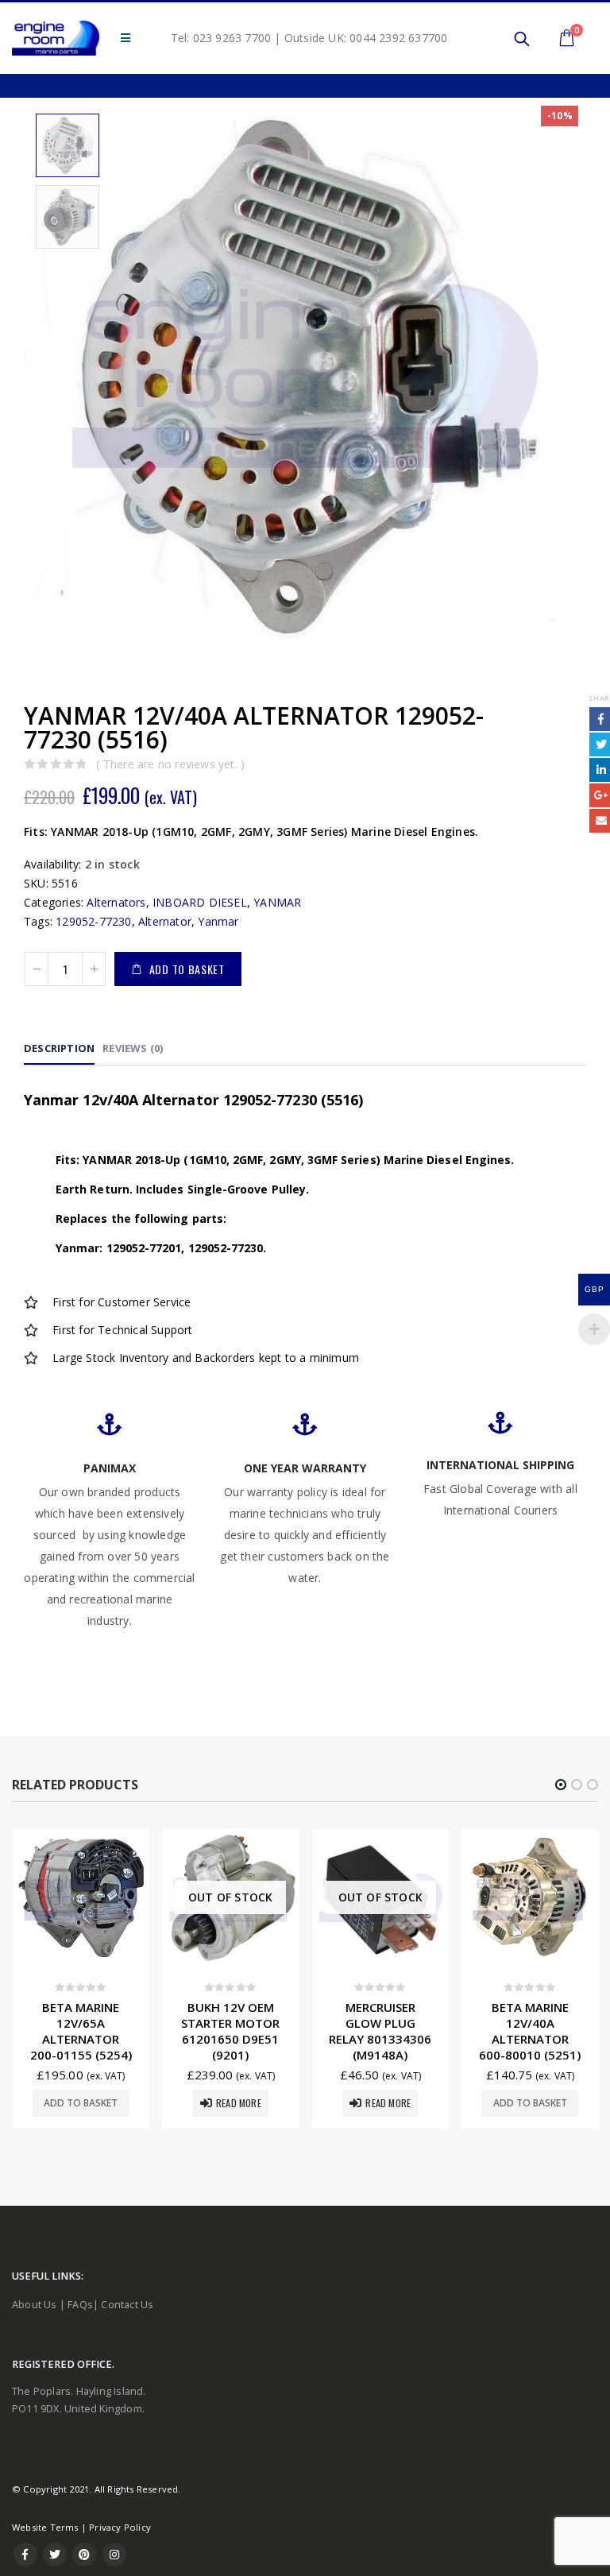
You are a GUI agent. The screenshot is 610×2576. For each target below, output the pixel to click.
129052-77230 (93, 921)
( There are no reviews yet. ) (170, 764)
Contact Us (127, 2305)
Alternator (165, 921)
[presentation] (36, 377)
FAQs (80, 2305)
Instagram (114, 2555)
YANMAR (277, 902)
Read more (239, 2103)
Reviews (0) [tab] (133, 1048)
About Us (35, 2305)
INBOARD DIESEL (200, 902)
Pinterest (84, 2555)
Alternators (116, 902)
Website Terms (45, 2527)
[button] (561, 1785)
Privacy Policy (120, 2527)
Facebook (25, 2555)
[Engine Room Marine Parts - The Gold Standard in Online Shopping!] (56, 38)
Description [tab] (59, 1048)
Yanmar (218, 921)
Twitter (55, 2555)
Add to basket (187, 969)
